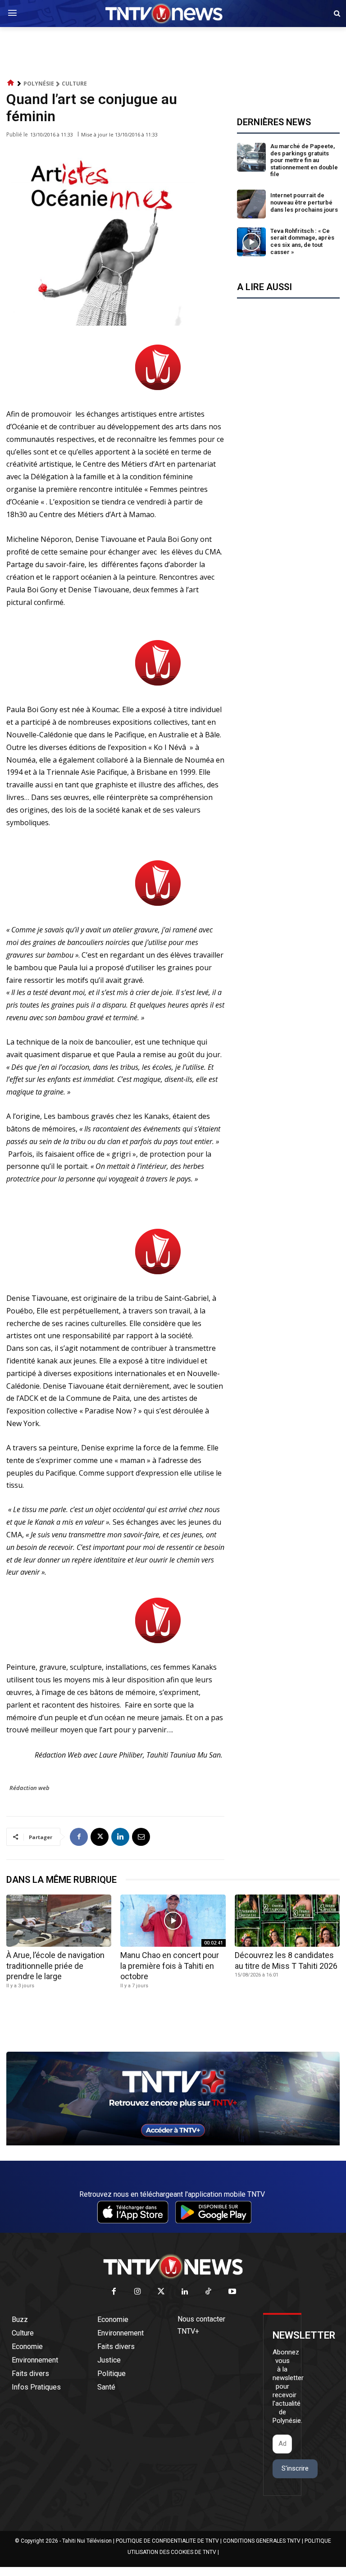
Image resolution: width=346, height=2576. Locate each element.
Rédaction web (30, 1788)
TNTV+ (188, 2331)
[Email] (141, 1837)
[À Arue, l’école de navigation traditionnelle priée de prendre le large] (59, 1921)
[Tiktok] (209, 2292)
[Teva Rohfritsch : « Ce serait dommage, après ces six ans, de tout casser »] (251, 242)
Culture (74, 84)
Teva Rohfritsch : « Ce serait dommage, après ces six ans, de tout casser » (302, 241)
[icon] (11, 83)
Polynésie (39, 84)
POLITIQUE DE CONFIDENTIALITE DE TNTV (167, 2541)
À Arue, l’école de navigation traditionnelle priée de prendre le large (55, 1966)
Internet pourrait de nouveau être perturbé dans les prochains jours (304, 202)
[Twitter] (162, 2292)
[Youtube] (232, 2292)
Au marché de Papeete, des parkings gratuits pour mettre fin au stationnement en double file (304, 160)
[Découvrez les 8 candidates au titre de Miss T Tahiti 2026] (287, 1921)
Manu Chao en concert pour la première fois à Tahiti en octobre (170, 1966)
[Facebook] (79, 1837)
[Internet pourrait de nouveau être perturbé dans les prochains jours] (251, 204)
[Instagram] (138, 2292)
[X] (100, 1837)
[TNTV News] (173, 2267)
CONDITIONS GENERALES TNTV (262, 2541)
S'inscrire (295, 2468)
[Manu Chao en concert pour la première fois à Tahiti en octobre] (173, 1921)
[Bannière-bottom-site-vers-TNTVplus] (173, 2143)
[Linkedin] (120, 1837)
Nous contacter (201, 2319)
